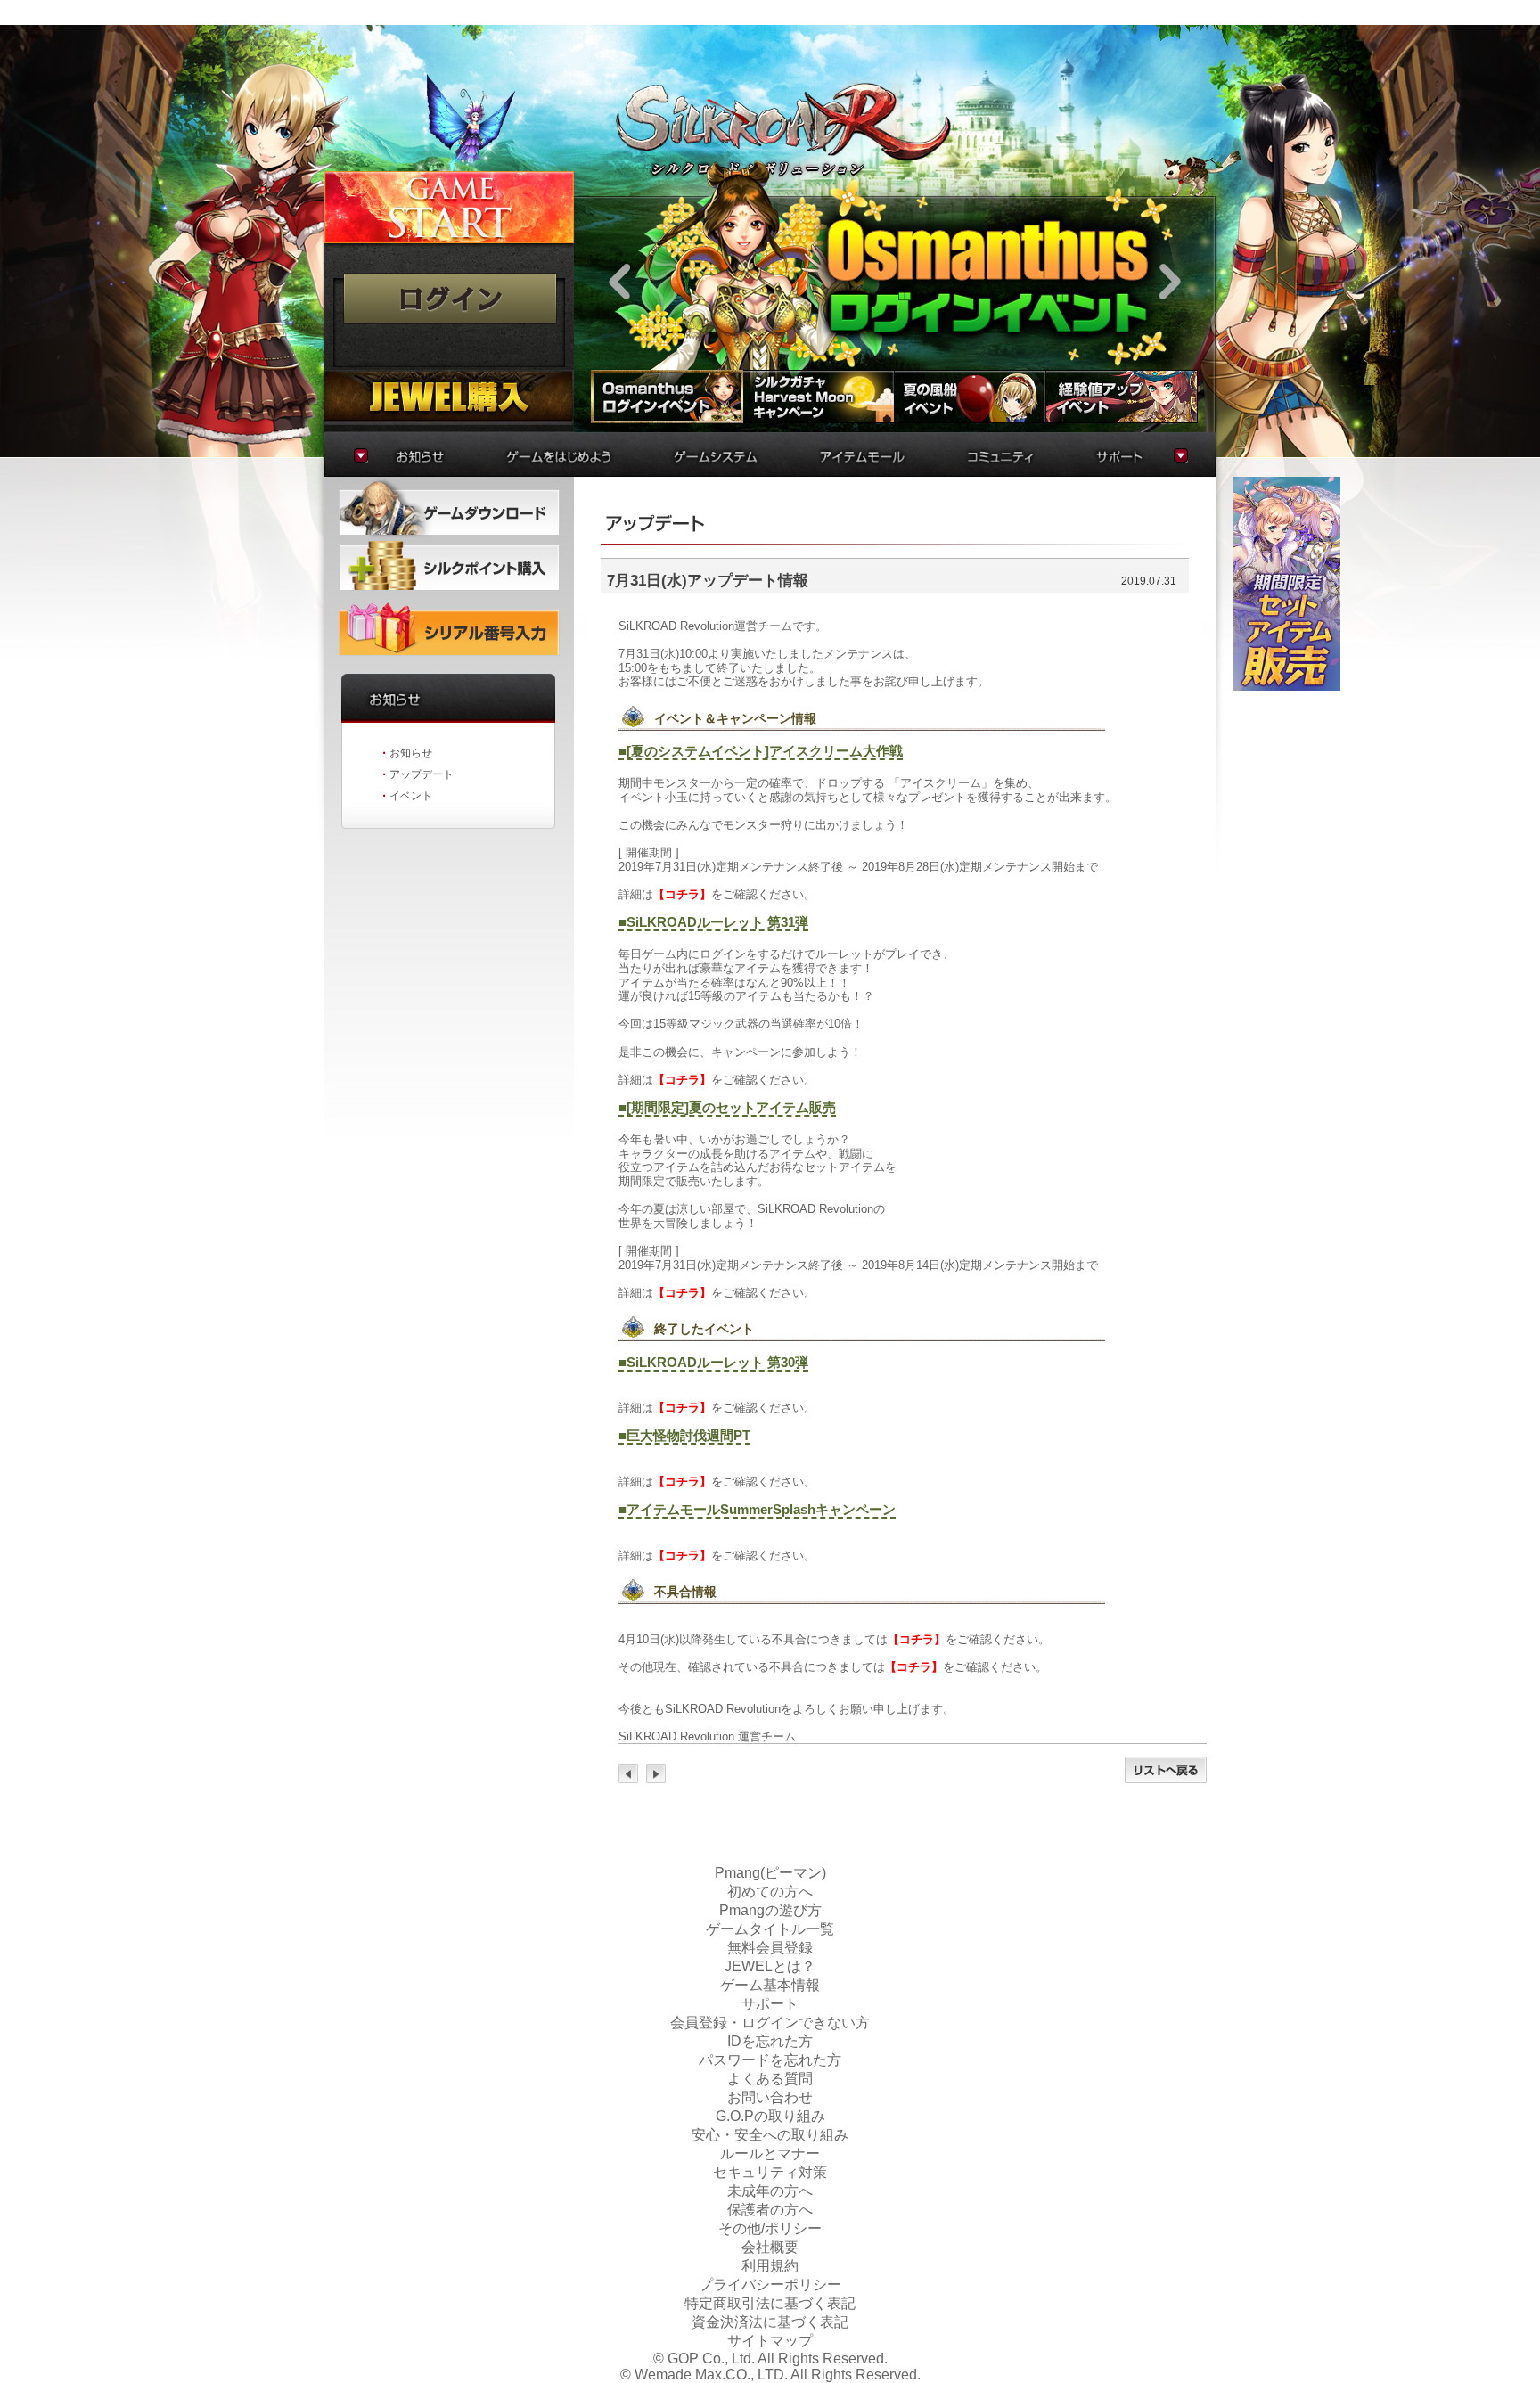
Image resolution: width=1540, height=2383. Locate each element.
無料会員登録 (770, 1948)
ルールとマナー (770, 2154)
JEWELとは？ (770, 1966)
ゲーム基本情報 (770, 1985)
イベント (411, 796)
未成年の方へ (770, 2191)
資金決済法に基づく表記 (770, 2322)
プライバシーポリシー (770, 2285)
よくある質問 (770, 2079)
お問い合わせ (770, 2097)
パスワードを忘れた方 (770, 2060)
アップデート (422, 774)
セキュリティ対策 (770, 2172)
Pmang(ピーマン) (770, 1873)
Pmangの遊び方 (770, 1910)
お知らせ (411, 753)
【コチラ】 (682, 894)
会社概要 (770, 2247)
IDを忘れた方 (770, 2041)
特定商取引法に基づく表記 (770, 2303)
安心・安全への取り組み (770, 2135)
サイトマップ (770, 2341)
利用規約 (770, 2266)
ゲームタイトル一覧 (770, 1929)
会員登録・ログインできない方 (770, 2023)
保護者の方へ (770, 2210)
